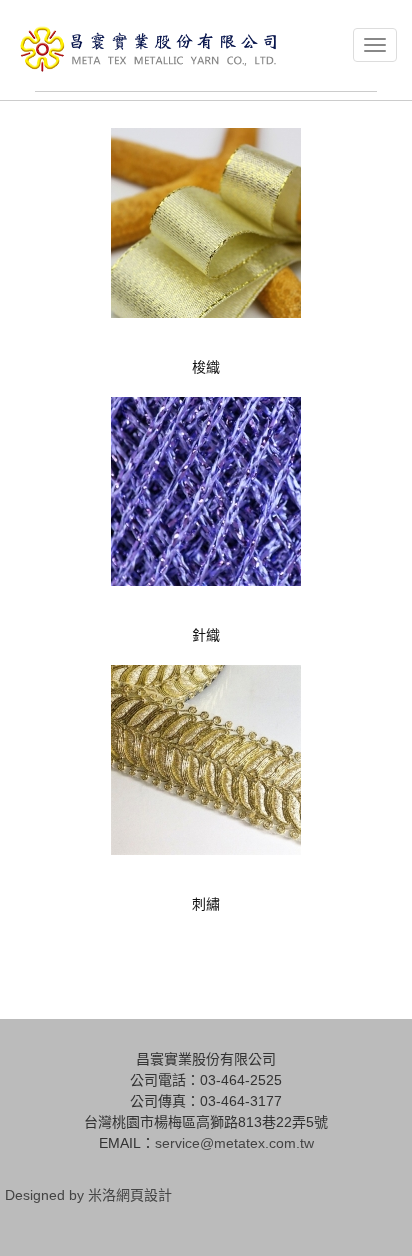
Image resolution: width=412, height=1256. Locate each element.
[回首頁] (149, 49)
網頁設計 (144, 1195)
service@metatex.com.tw (234, 1143)
